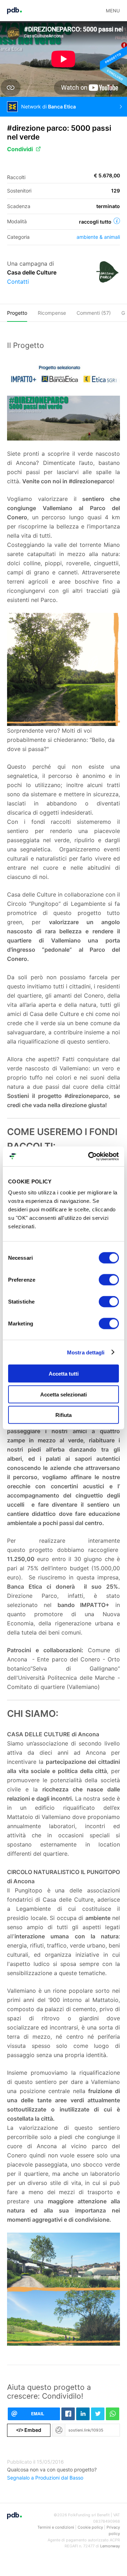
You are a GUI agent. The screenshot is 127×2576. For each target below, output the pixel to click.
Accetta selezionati (64, 1394)
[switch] (109, 1280)
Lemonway (110, 2546)
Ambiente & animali (98, 237)
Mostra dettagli (86, 1352)
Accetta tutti (64, 1374)
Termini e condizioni (56, 2527)
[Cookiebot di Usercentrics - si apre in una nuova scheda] (90, 1157)
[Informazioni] (117, 221)
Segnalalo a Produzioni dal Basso (45, 2478)
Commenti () (94, 313)
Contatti (18, 282)
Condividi (20, 149)
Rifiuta (64, 1415)
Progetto (17, 313)
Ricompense (52, 313)
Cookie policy (90, 2527)
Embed (29, 2430)
